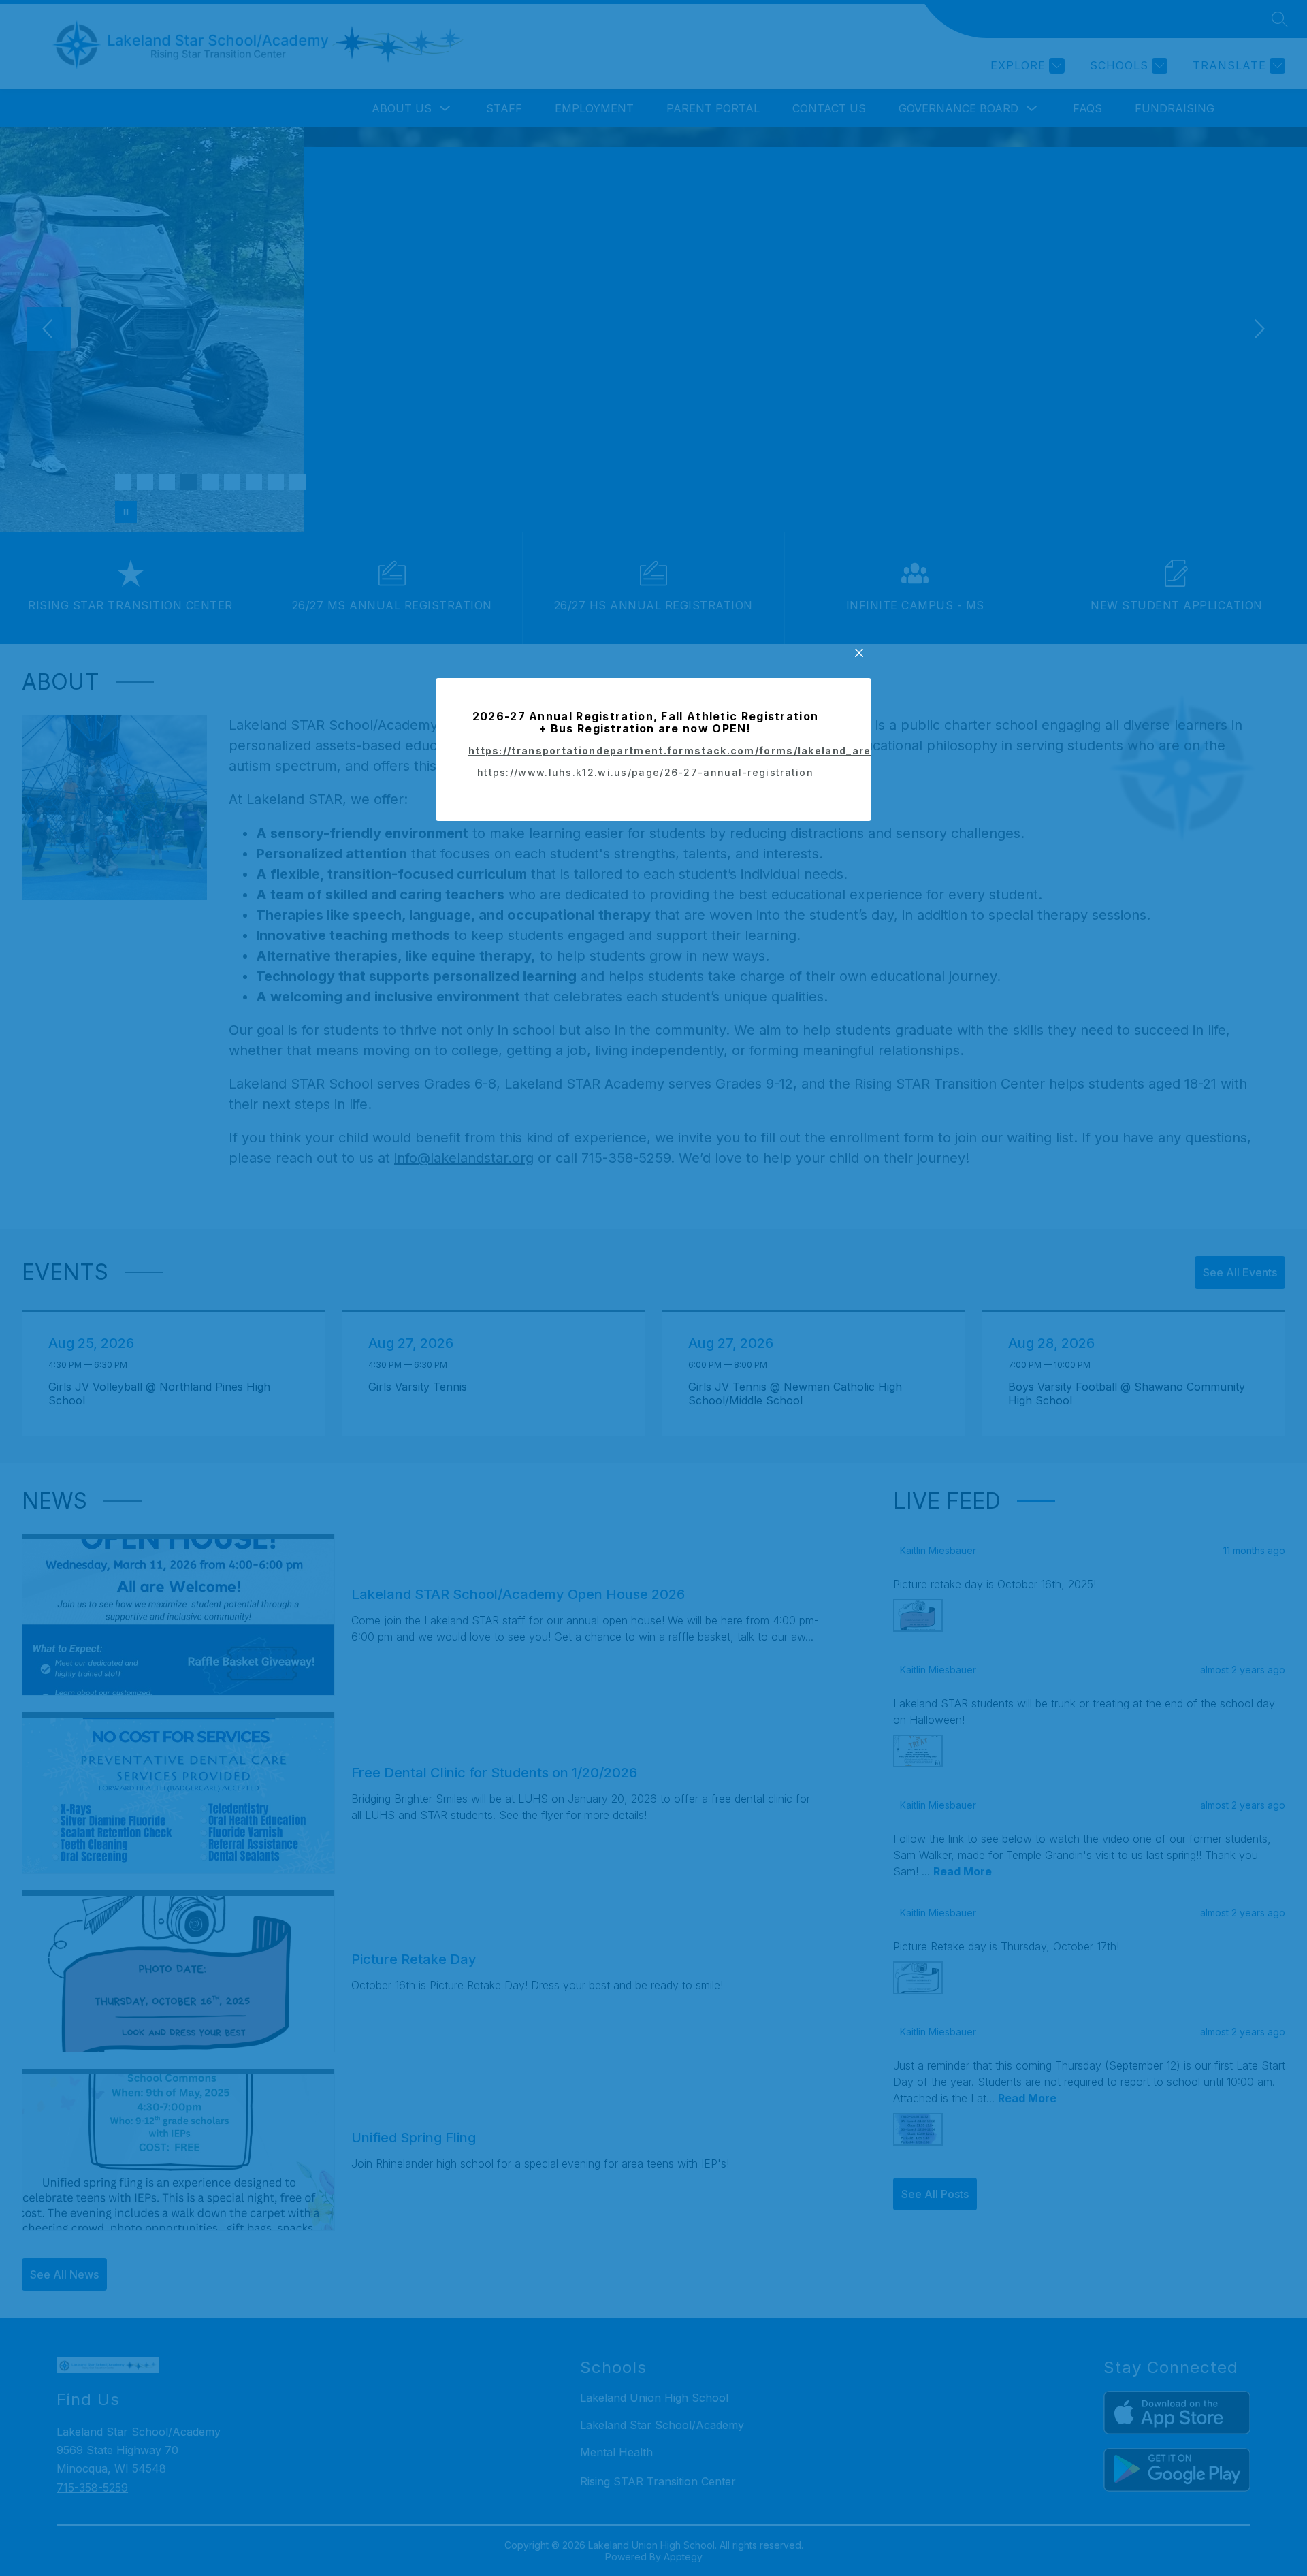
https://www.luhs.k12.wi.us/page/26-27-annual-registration (645, 772)
